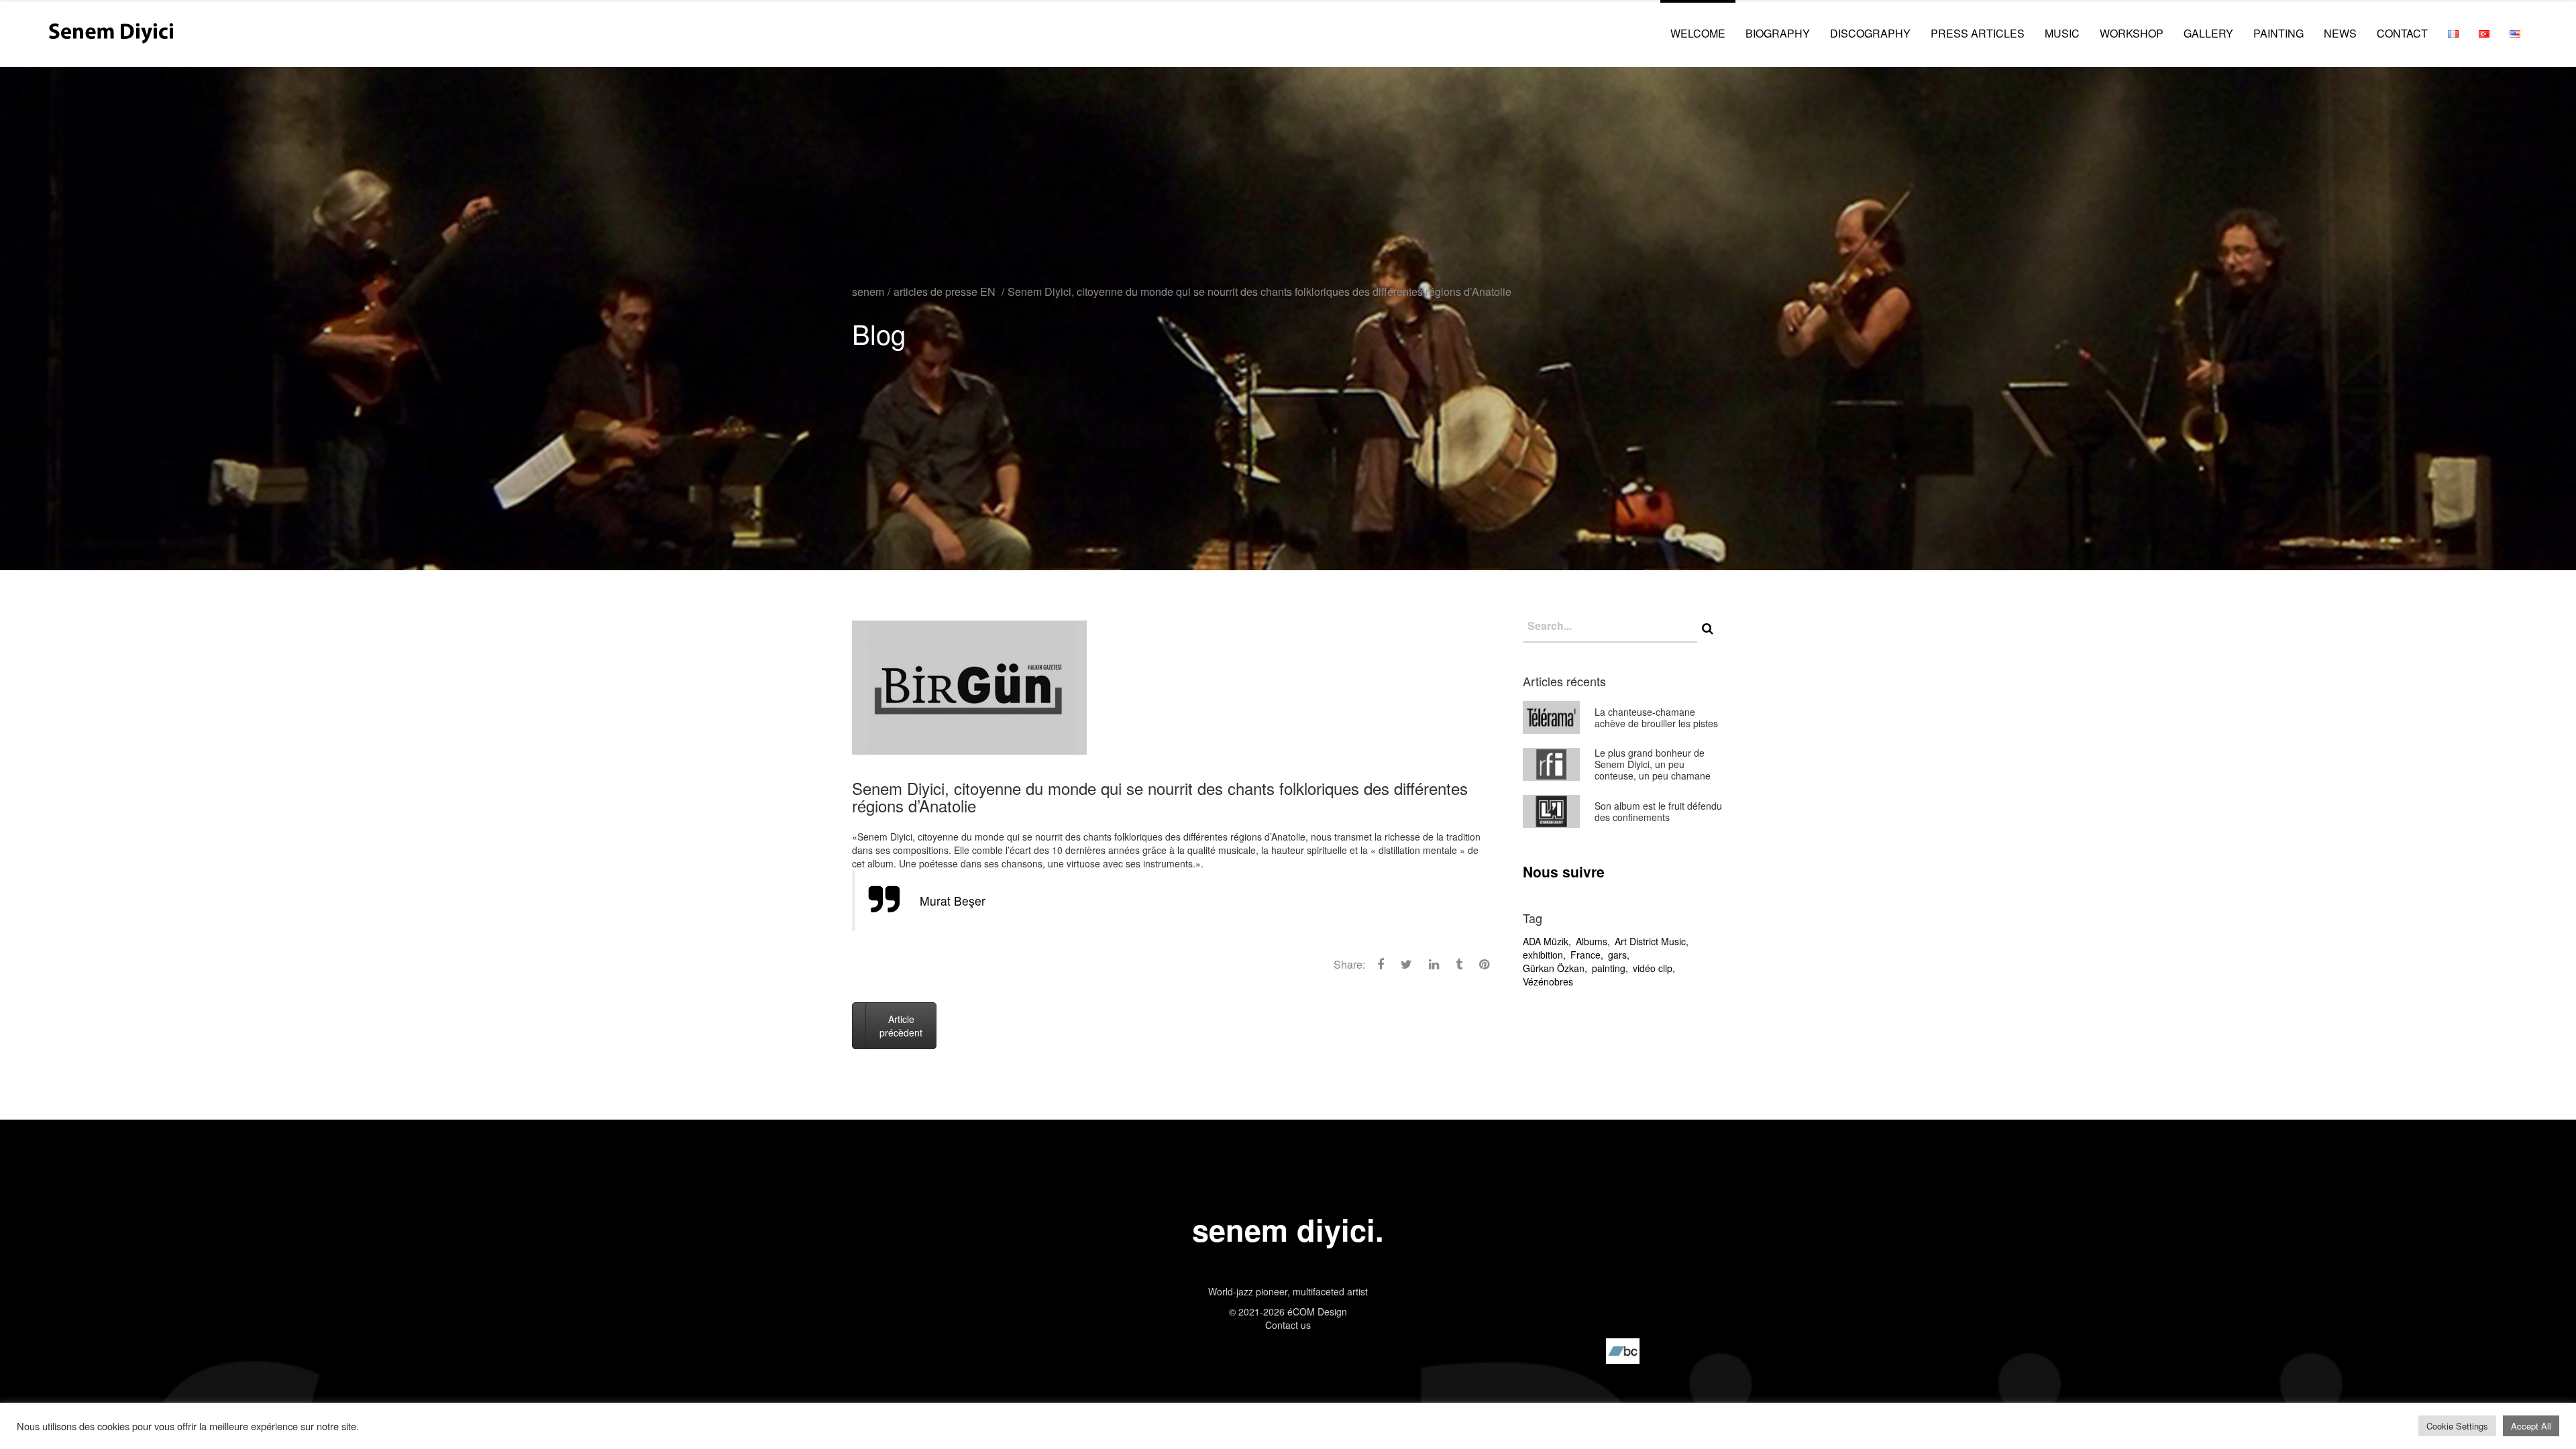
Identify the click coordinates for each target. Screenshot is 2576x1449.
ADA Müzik (1546, 941)
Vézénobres (1548, 981)
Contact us (1288, 1325)
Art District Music (1650, 941)
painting (1609, 968)
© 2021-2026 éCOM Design (1288, 1311)
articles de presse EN (945, 291)
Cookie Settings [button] (2457, 1426)
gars (1617, 955)
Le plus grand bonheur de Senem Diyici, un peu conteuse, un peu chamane (1653, 764)
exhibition (1543, 955)
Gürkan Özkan (1554, 968)
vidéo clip (1653, 968)
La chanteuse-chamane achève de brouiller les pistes (1656, 717)
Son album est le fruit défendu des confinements (1658, 811)
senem (868, 291)
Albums (1592, 941)
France (1586, 955)
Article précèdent (901, 1026)
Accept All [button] (2531, 1426)
